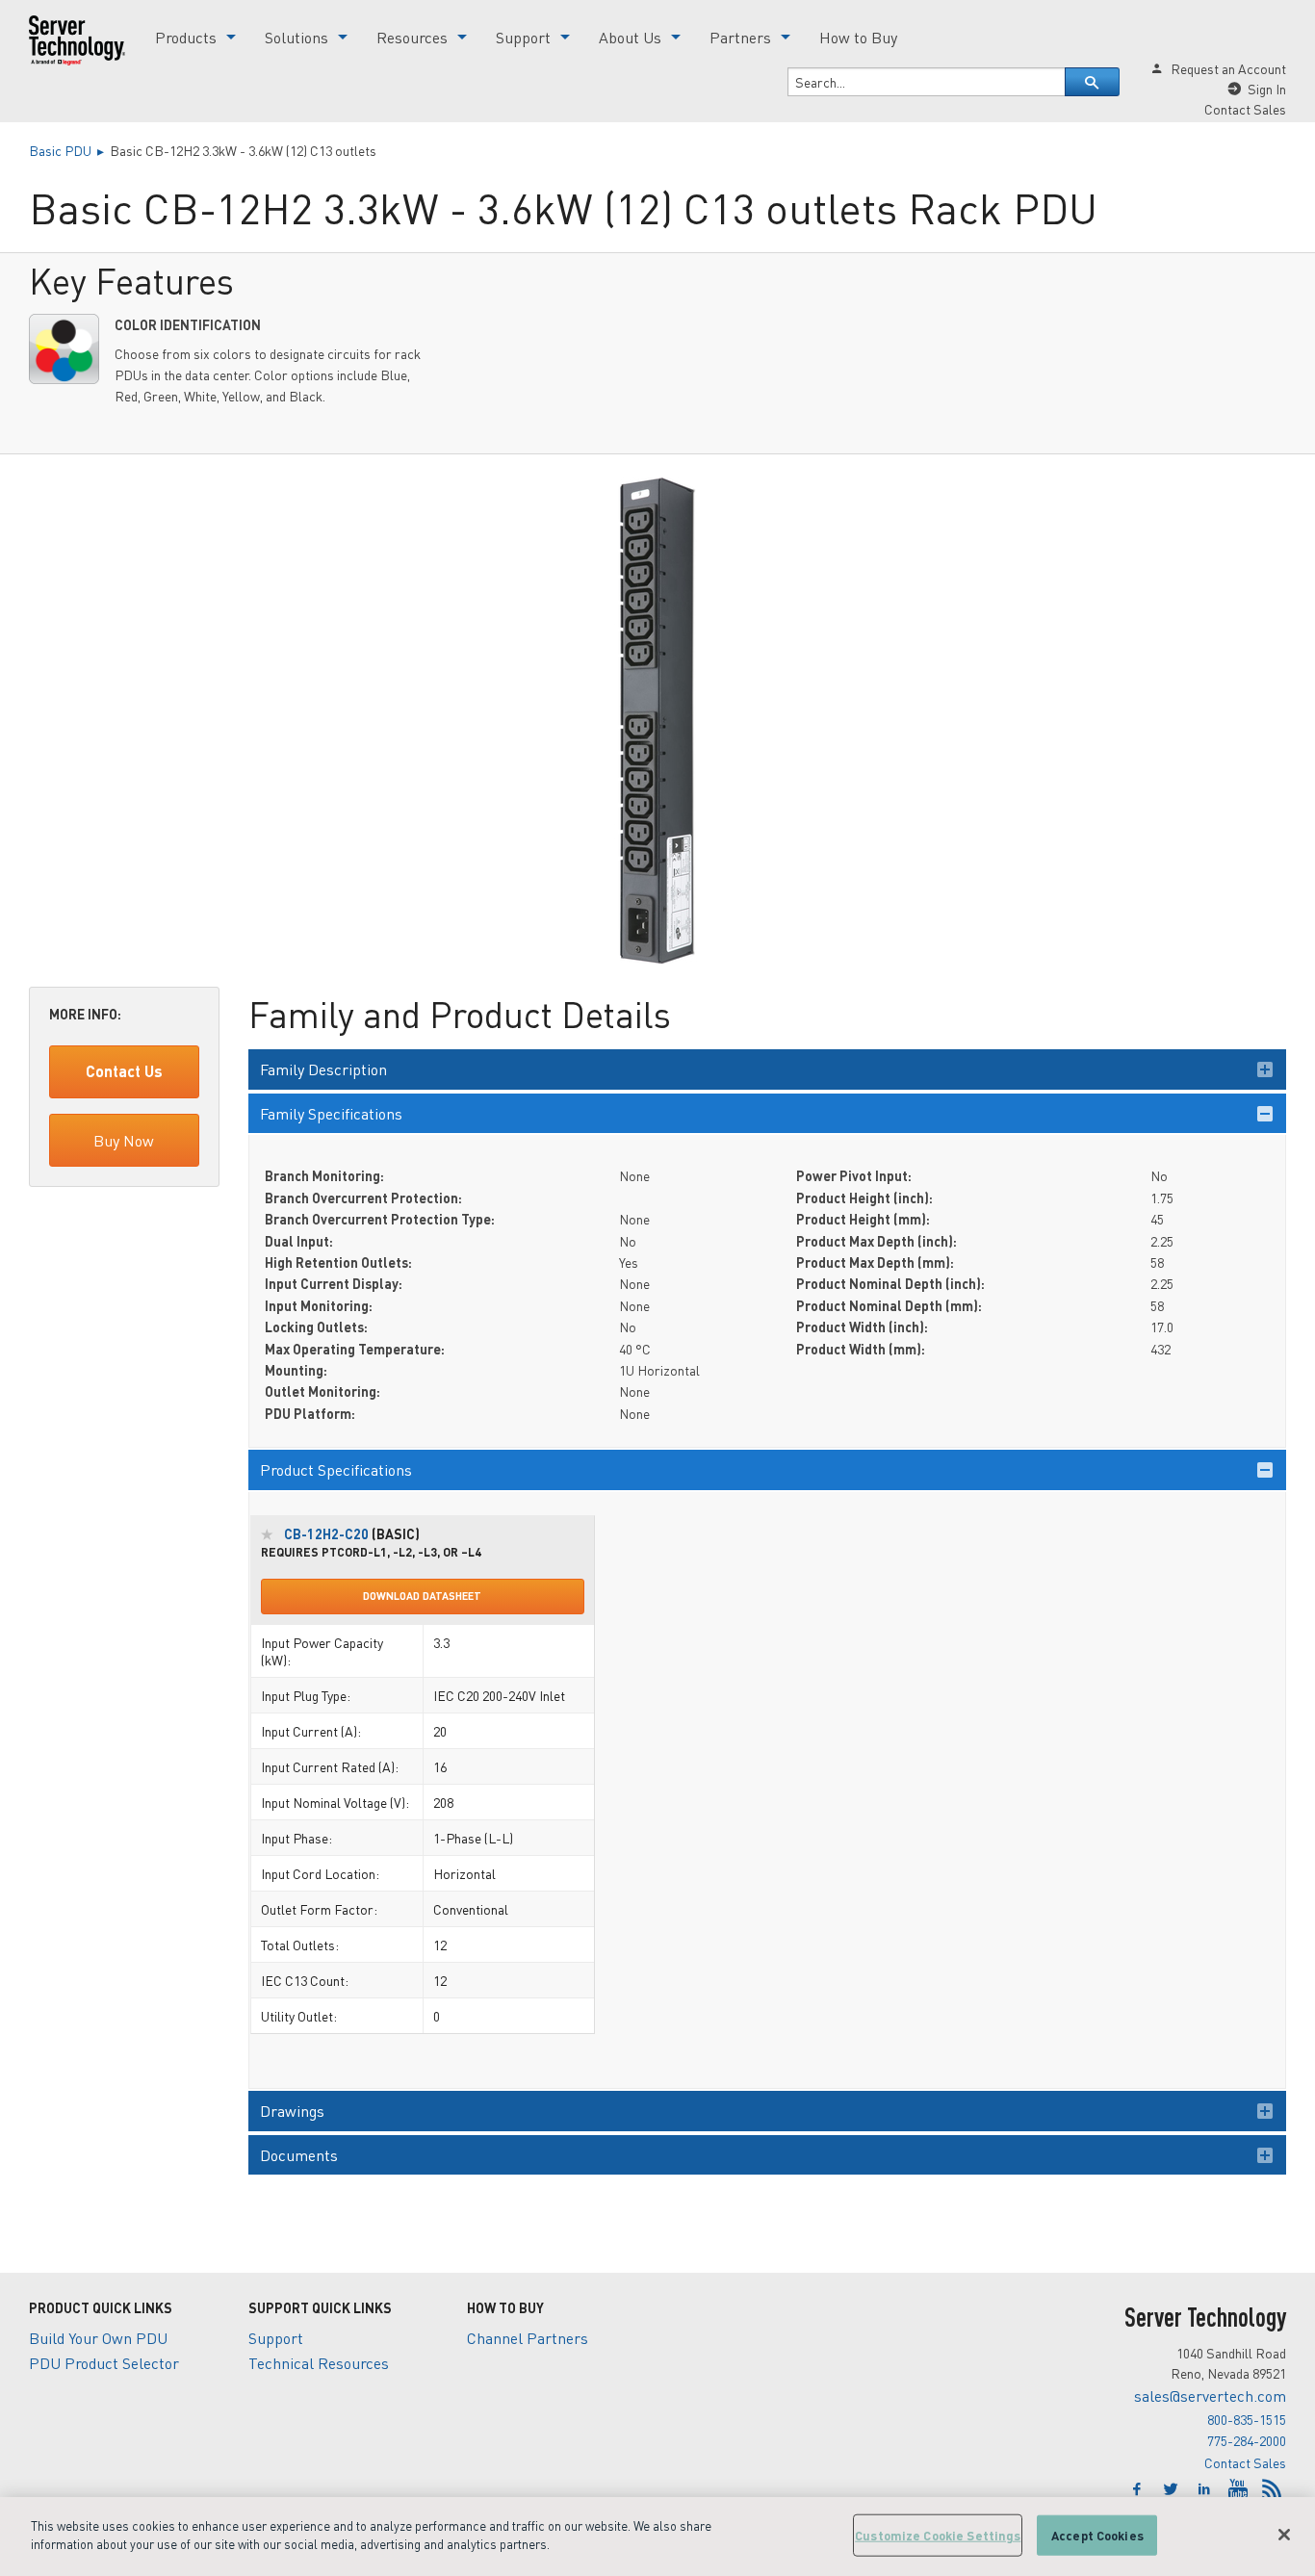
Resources (412, 37)
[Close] (1284, 2535)
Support (523, 37)
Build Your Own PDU (98, 2338)
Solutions (297, 37)
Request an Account (1228, 68)
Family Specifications (331, 1113)
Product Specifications (336, 1469)
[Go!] (1093, 82)
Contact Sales (1245, 2462)
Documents (299, 2155)
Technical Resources (319, 2363)
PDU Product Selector (104, 2363)
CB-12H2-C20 (326, 1533)
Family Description (323, 1069)
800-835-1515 (1247, 2419)
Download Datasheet (422, 1596)
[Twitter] (1173, 2489)
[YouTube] (1240, 2489)
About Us (630, 37)
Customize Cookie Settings (938, 2535)
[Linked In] (1207, 2489)
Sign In (1267, 89)
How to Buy (858, 37)
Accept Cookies (1097, 2535)
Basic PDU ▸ (69, 150)
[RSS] (1272, 2489)
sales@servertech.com (1210, 2396)
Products (186, 37)
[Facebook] (1139, 2489)
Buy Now (124, 1140)
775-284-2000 (1247, 2440)
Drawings (292, 2111)
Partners (740, 37)
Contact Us (124, 1071)
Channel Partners (528, 2338)
